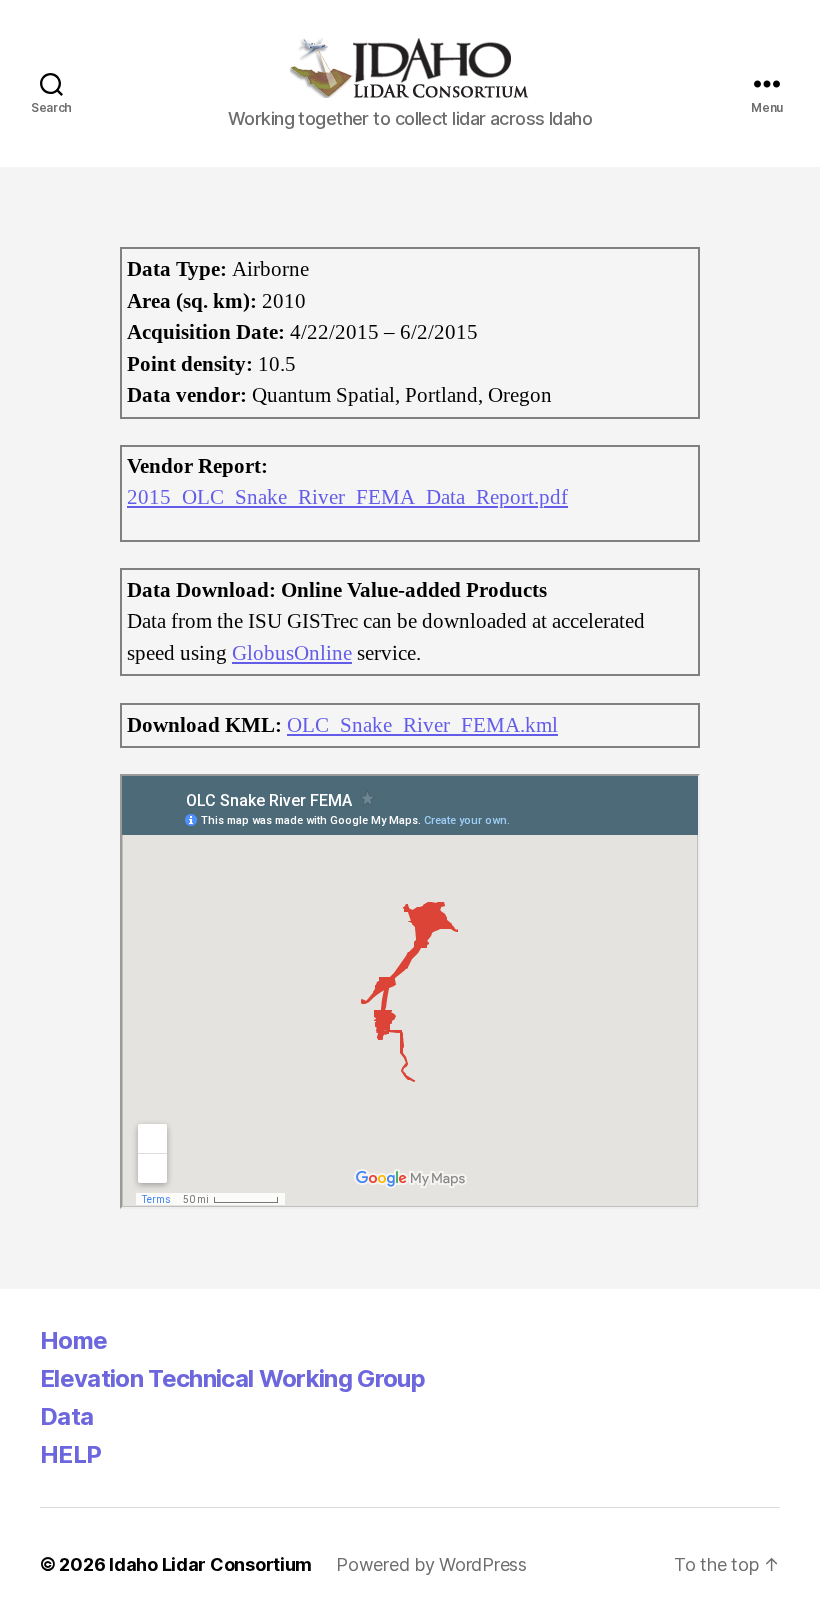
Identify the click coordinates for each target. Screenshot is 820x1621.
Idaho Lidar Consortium (210, 1564)
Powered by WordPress (431, 1564)
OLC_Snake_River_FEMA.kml (422, 725)
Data (66, 1416)
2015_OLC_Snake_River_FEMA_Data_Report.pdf (347, 497)
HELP (70, 1454)
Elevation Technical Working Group (232, 1378)
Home (73, 1340)
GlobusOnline (292, 653)
